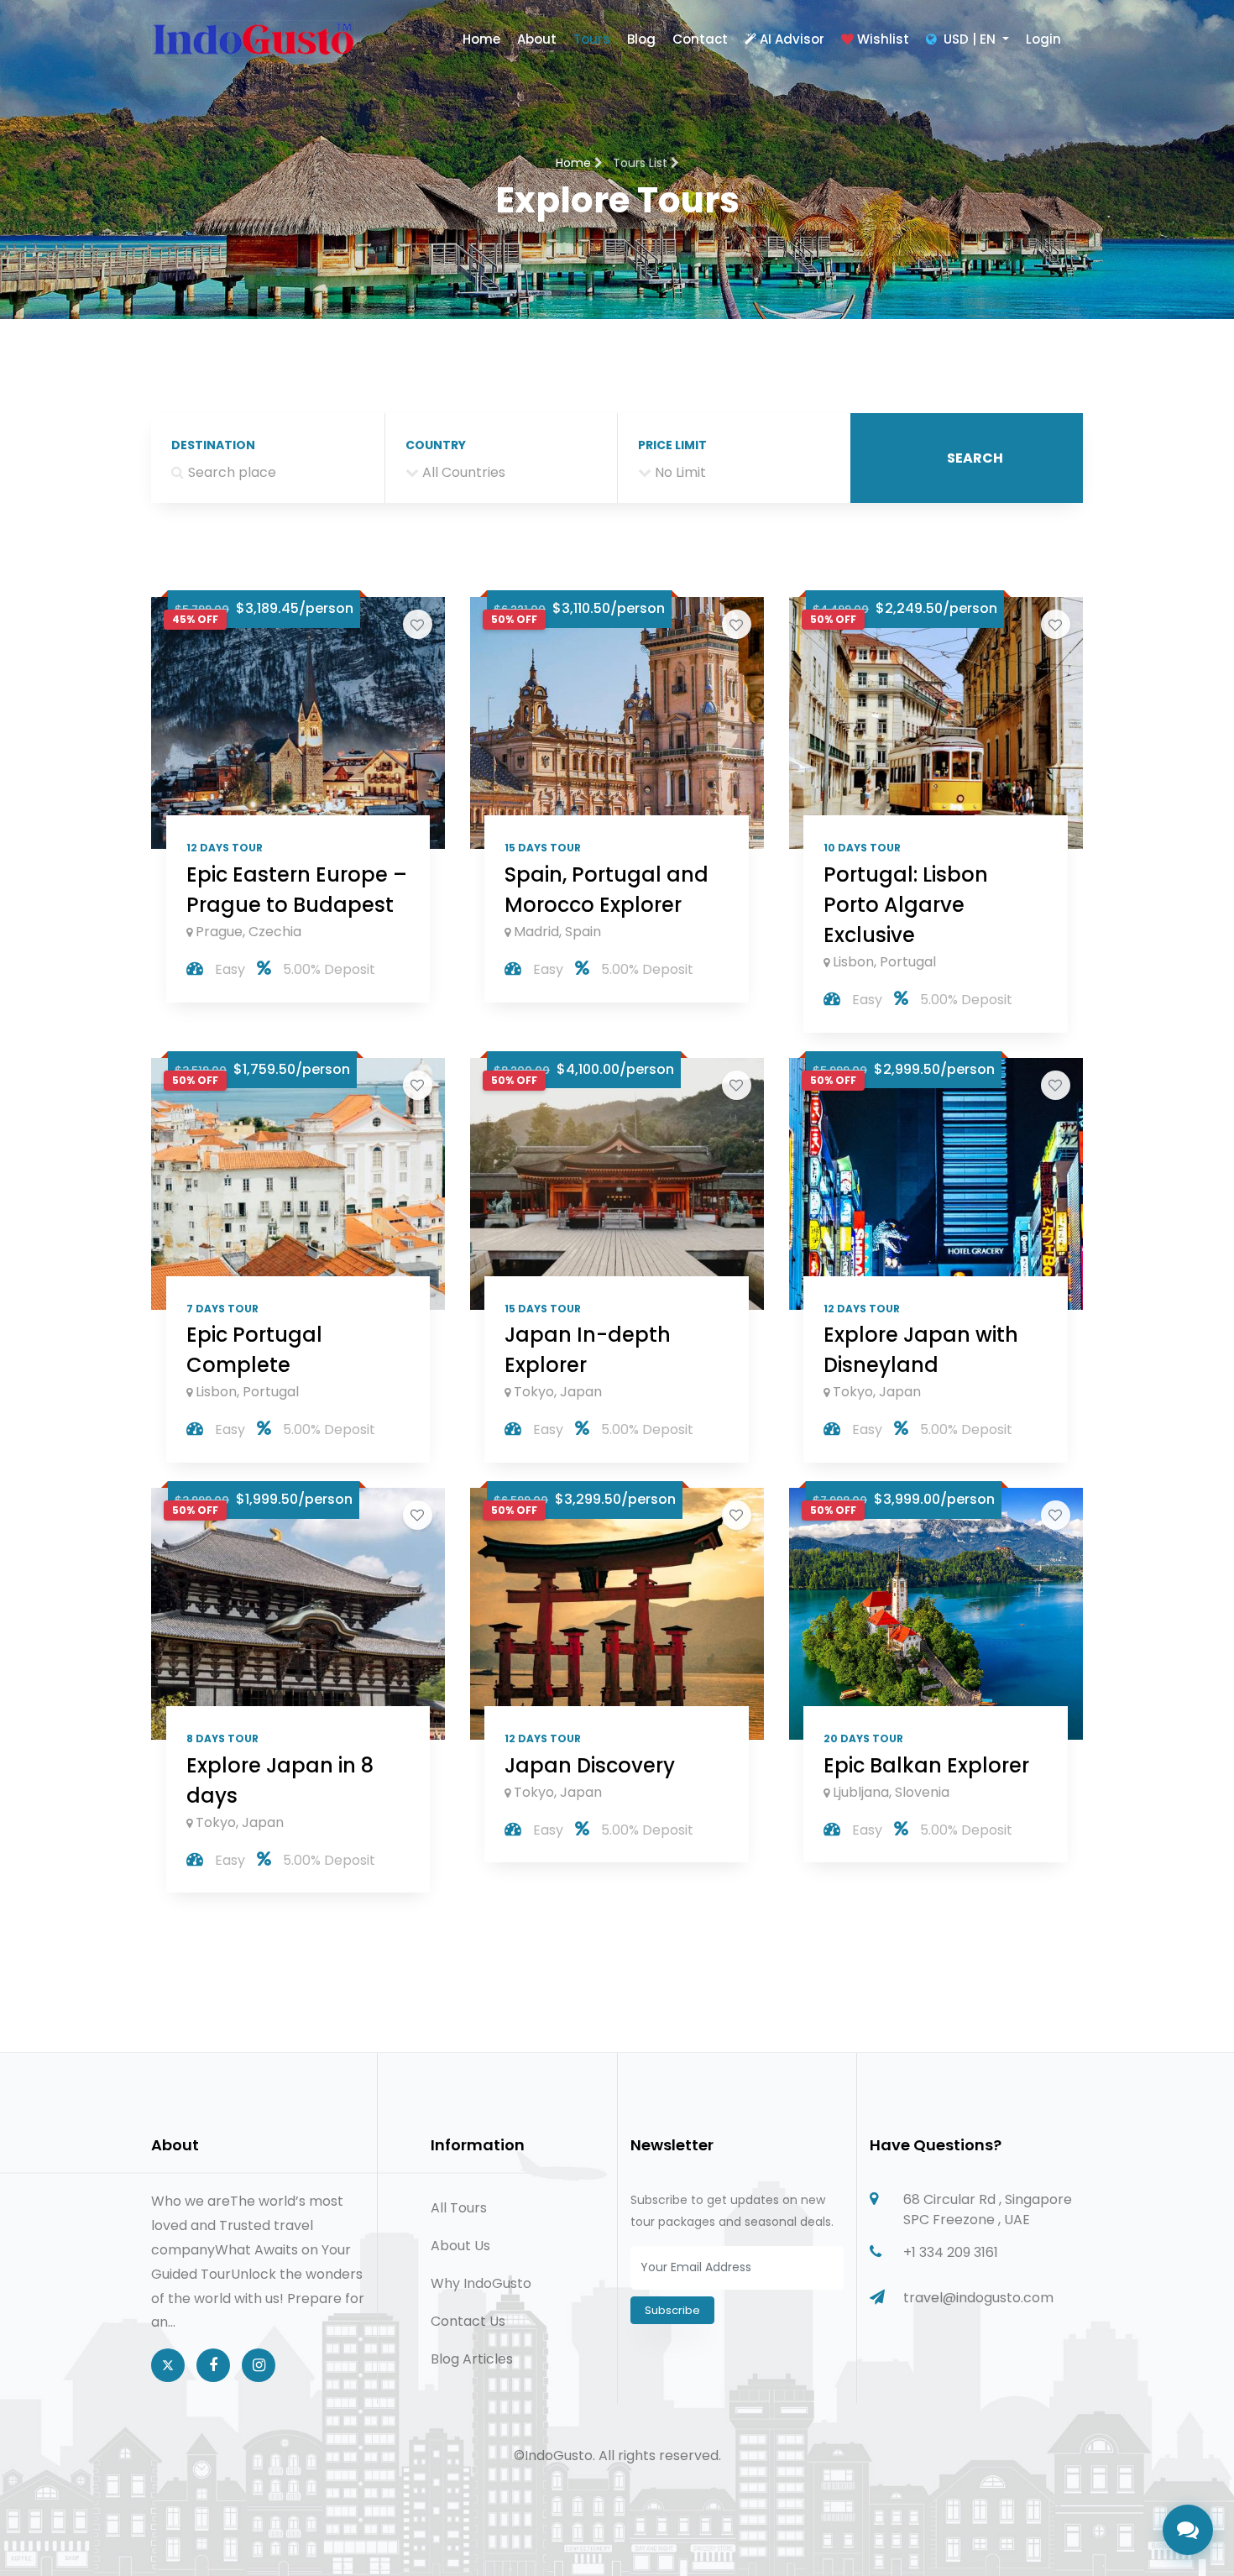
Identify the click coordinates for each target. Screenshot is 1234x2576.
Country (436, 445)
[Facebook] (213, 2365)
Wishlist (883, 39)
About (537, 39)
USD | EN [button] (970, 39)
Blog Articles (472, 2359)
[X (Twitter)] (168, 2365)
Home (481, 39)
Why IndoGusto (481, 2283)
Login (1043, 39)
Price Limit (672, 445)
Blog (641, 39)
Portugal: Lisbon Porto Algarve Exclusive (906, 905)
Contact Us (468, 2321)
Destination (213, 445)
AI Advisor (792, 39)
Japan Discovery (590, 1765)
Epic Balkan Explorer (926, 1765)
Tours (592, 39)
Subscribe (672, 2310)
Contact (700, 39)
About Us (460, 2246)
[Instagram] (259, 2365)
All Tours (459, 2208)
